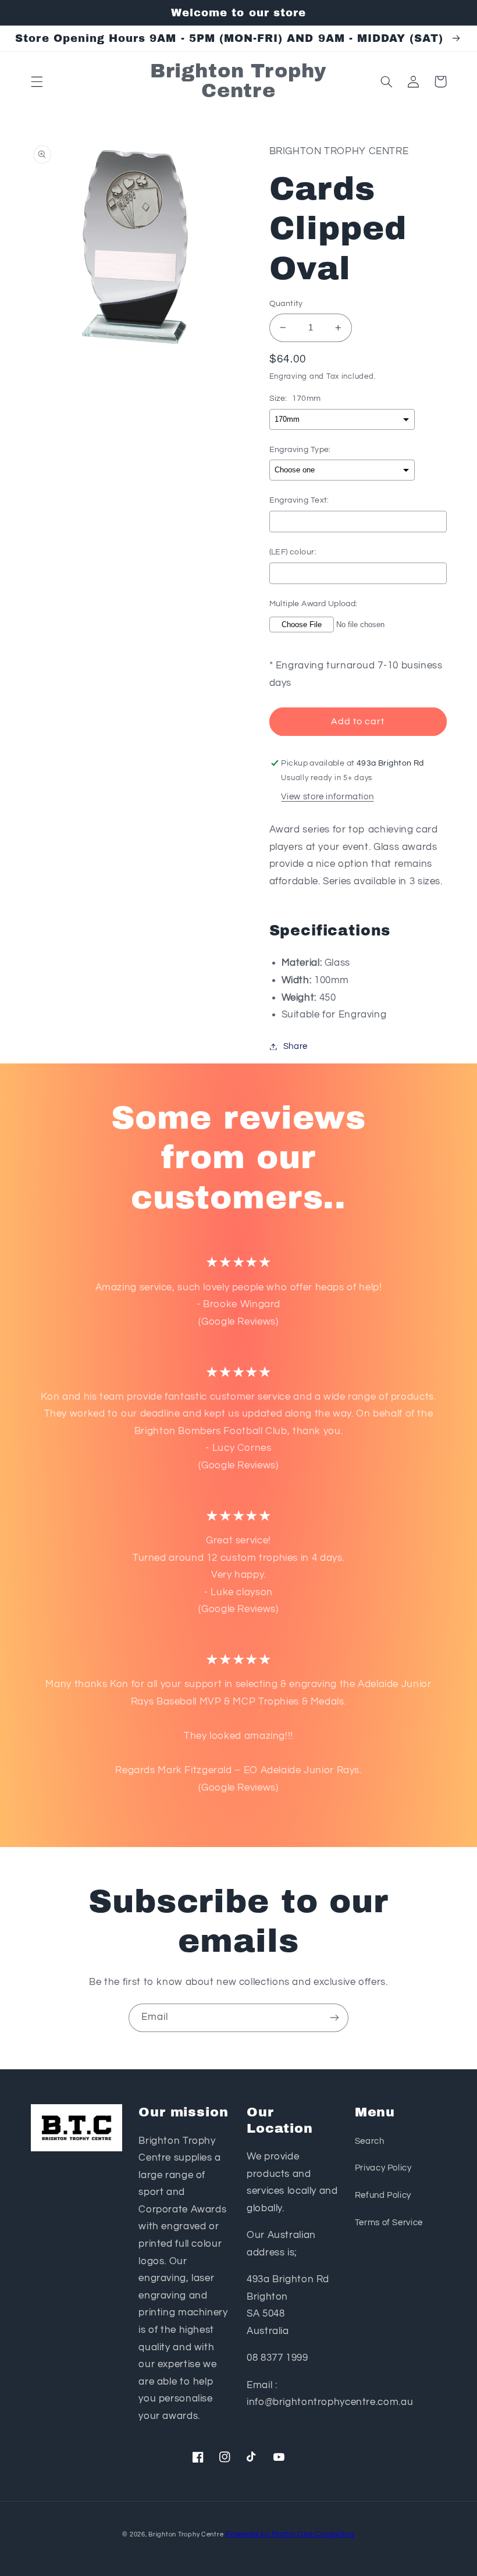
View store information (327, 797)
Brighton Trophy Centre (186, 2534)
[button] (37, 81)
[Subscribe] (334, 2018)
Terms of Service (389, 2223)
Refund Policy (383, 2195)
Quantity (286, 304)
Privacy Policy (383, 2168)
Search (370, 2141)
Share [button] (296, 1046)
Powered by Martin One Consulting (290, 2534)
